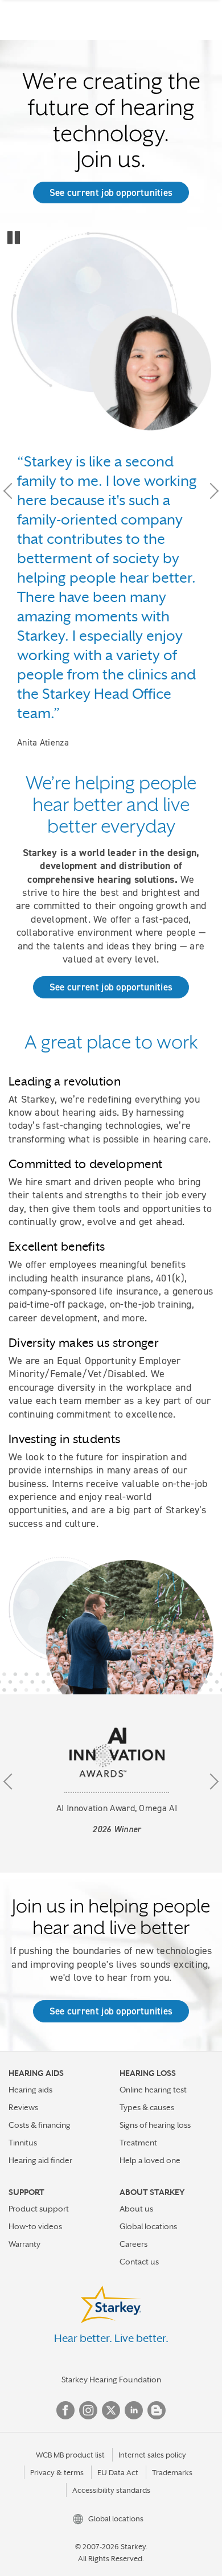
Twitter (111, 2410)
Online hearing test (153, 2090)
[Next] (211, 490)
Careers (133, 2244)
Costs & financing (40, 2125)
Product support (39, 2209)
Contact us (139, 2262)
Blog (157, 2410)
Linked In (134, 2410)
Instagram (88, 2410)
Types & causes (147, 2107)
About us (136, 2209)
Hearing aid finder (40, 2160)
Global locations (148, 2226)
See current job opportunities (111, 193)
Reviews (23, 2107)
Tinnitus (23, 2143)
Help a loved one (150, 2160)
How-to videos (35, 2226)
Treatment (138, 2143)
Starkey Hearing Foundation (111, 2380)
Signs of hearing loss (155, 2125)
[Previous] (11, 490)
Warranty (24, 2244)
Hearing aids (30, 2090)
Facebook (65, 2410)
